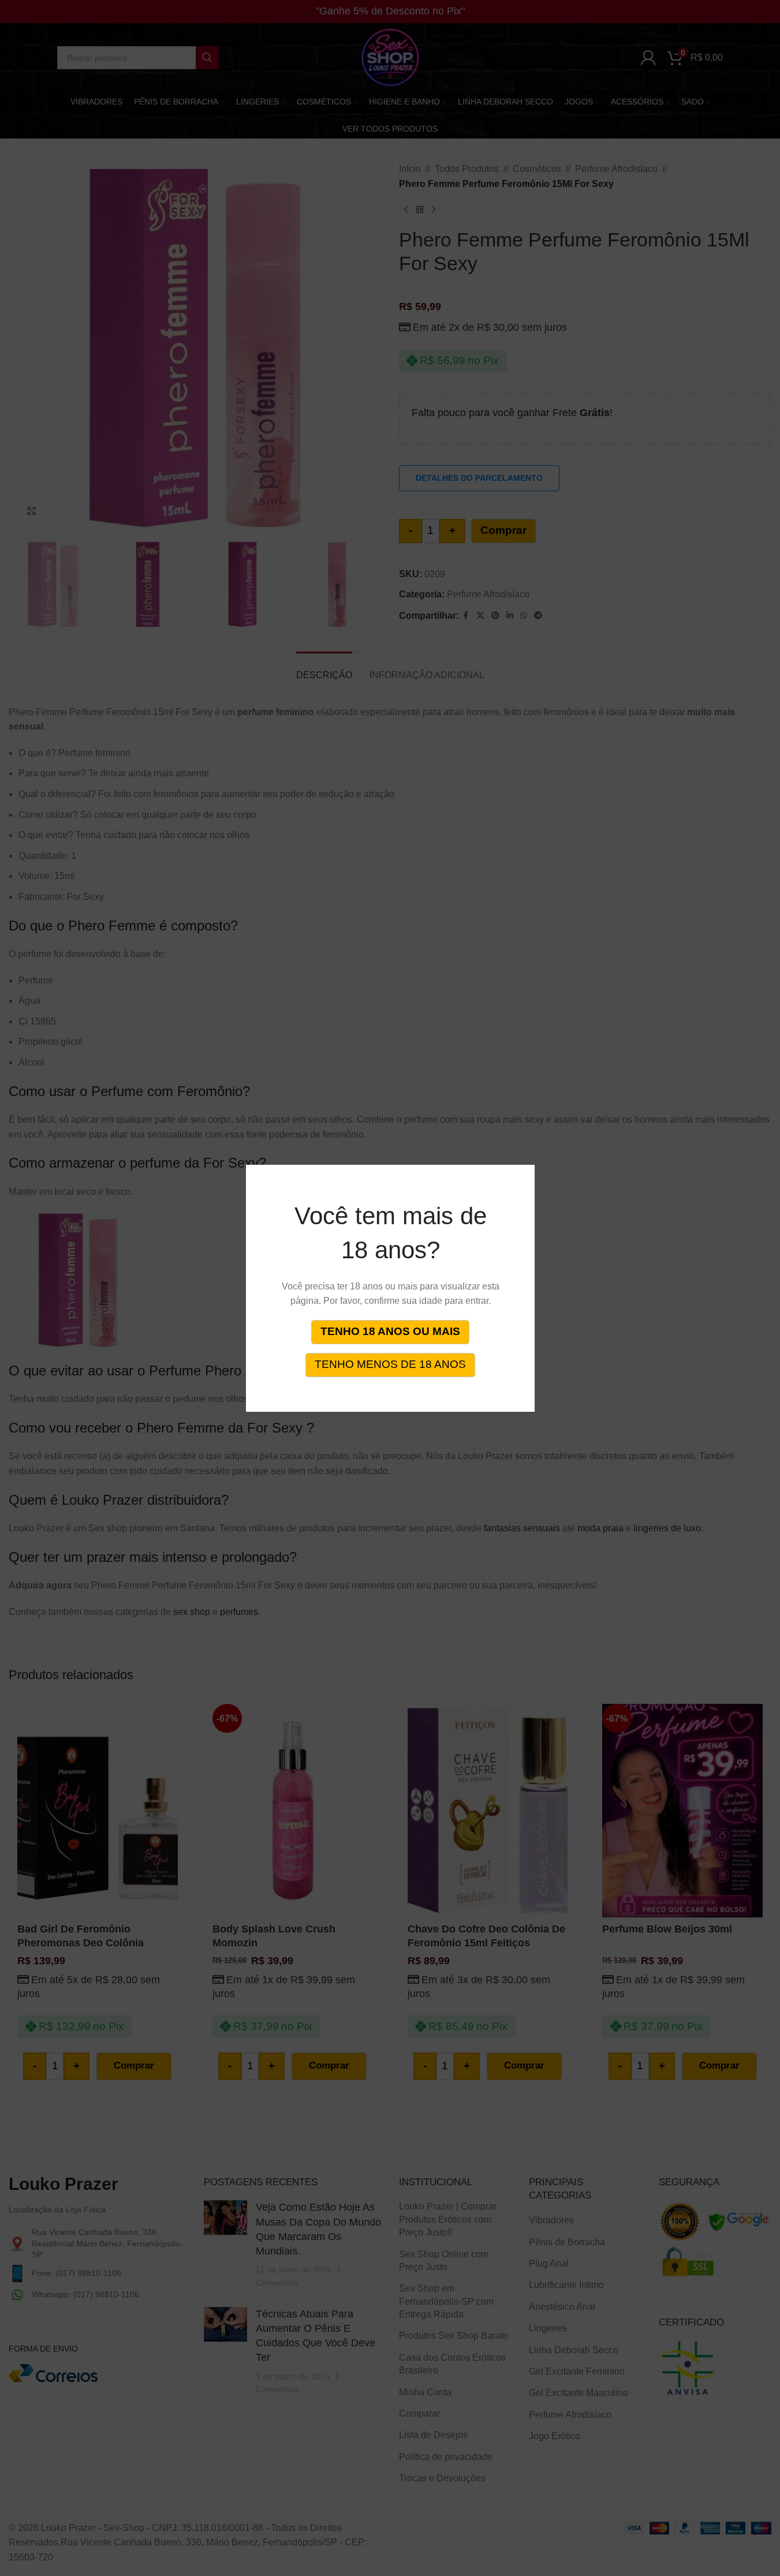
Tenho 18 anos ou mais (390, 1331)
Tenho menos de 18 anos (390, 1364)
